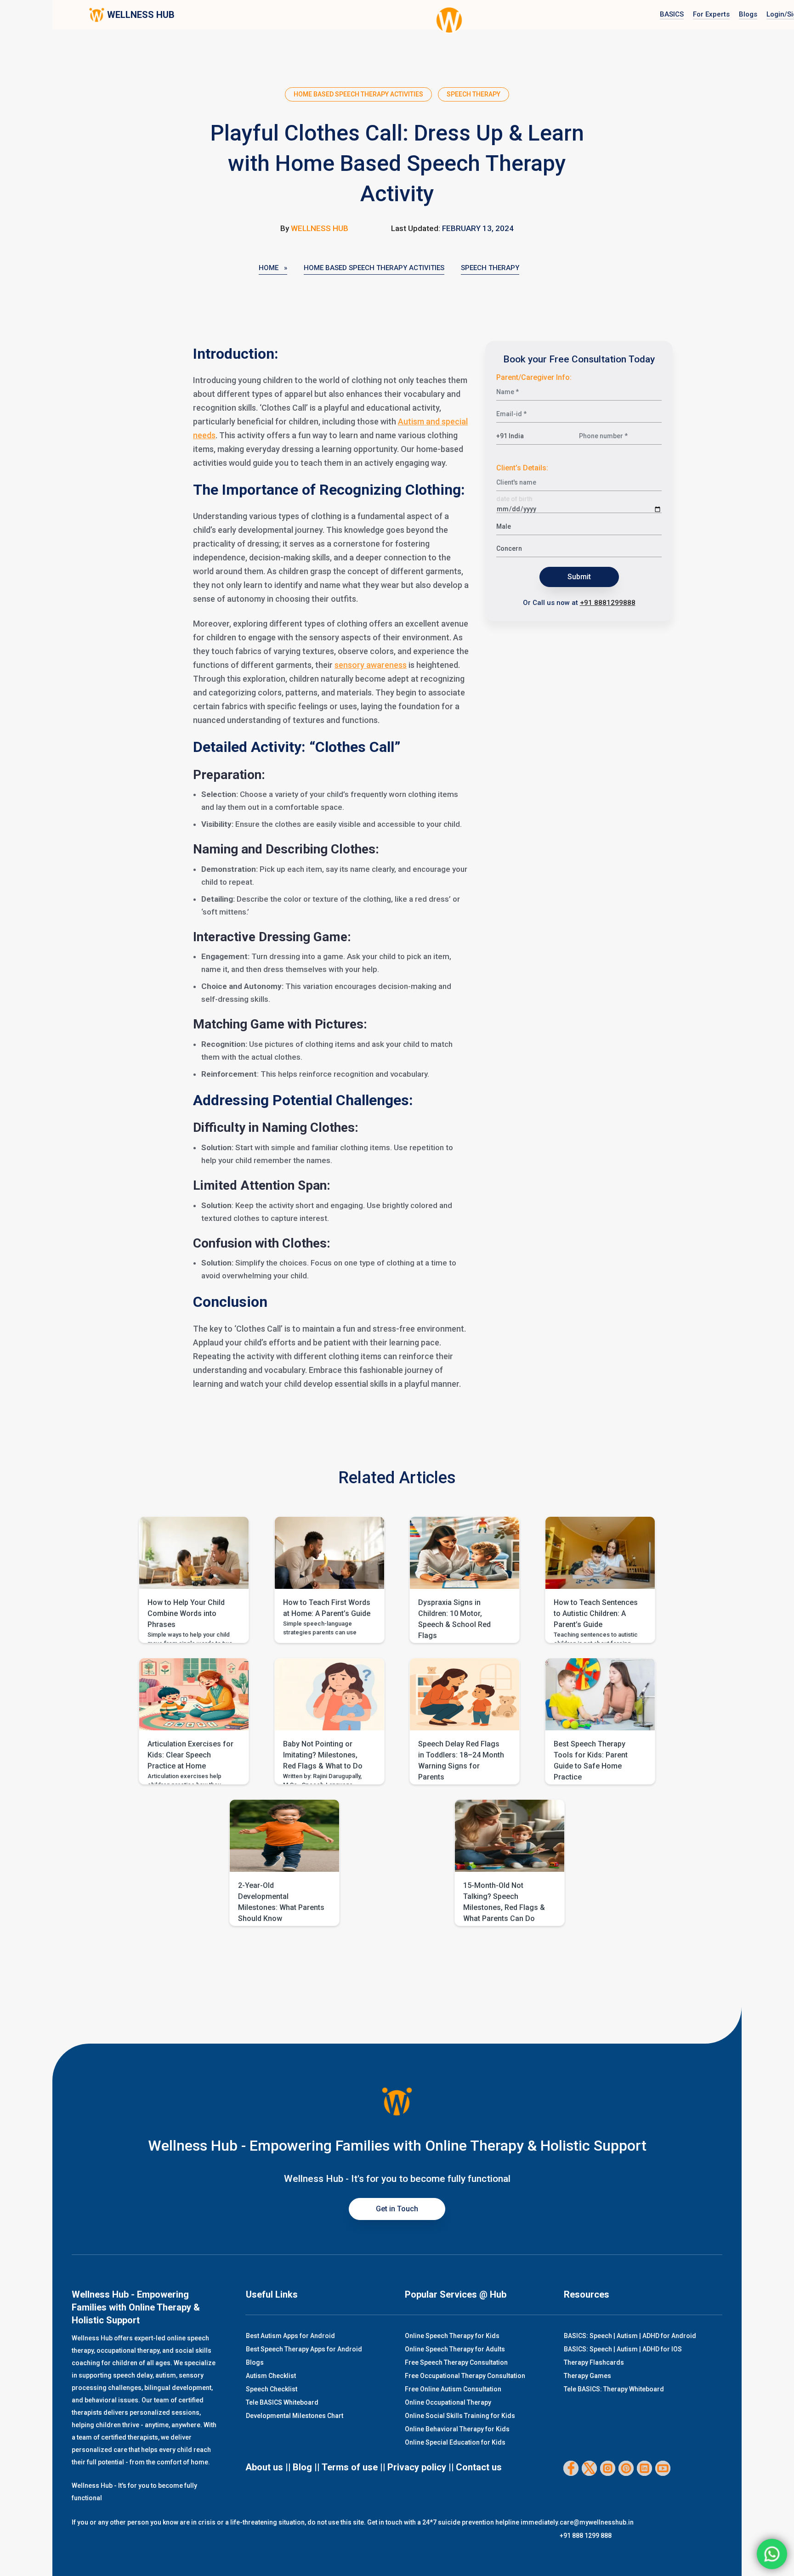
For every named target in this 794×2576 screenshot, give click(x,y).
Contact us (479, 2467)
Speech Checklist (272, 2389)
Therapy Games (587, 2376)
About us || (268, 2467)
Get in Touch (397, 2209)
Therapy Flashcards (594, 2362)
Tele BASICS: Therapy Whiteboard (614, 2389)
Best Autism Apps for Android (290, 2336)
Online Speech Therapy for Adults (455, 2349)
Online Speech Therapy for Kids (452, 2336)
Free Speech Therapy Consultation (456, 2362)
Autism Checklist (271, 2376)
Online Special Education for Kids (455, 2442)
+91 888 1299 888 (586, 2536)
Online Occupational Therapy (448, 2402)
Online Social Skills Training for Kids (460, 2416)
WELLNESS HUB (141, 15)
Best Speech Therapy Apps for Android (304, 2349)
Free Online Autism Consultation (453, 2389)
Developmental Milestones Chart (295, 2416)
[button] (194, 1580)
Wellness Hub (320, 228)
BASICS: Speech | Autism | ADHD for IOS (623, 2349)
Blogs (748, 14)
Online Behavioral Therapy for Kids (457, 2429)
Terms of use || (354, 2467)
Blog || (306, 2467)
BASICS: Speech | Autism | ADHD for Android (630, 2336)
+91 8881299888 (608, 603)
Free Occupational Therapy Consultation (465, 2376)
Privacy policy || (421, 2467)
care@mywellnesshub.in (597, 2522)
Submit (579, 577)
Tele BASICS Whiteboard (282, 2402)
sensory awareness (371, 665)
